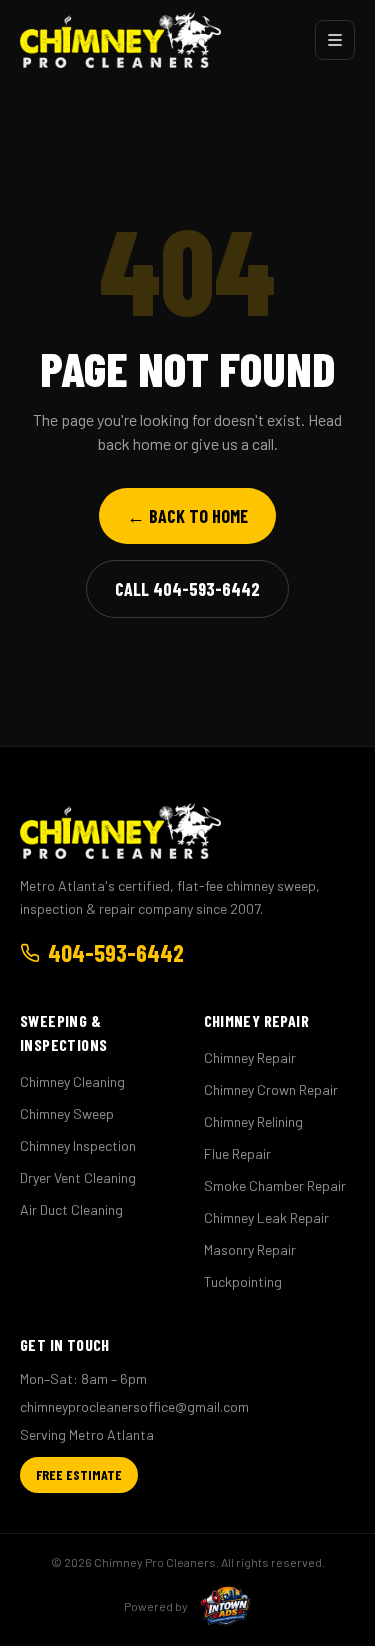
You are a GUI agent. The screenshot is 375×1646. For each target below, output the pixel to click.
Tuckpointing (243, 1281)
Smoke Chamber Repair (275, 1185)
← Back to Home (187, 516)
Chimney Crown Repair (271, 1089)
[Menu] (335, 40)
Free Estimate (79, 1474)
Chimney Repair (250, 1057)
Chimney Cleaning (72, 1081)
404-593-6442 (116, 952)
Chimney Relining (253, 1121)
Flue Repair (237, 1153)
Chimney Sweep (67, 1113)
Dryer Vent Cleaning (78, 1177)
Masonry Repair (250, 1249)
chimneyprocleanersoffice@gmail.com (134, 1406)
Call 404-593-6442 (187, 589)
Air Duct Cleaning (71, 1209)
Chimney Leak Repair (266, 1217)
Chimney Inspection (78, 1145)
